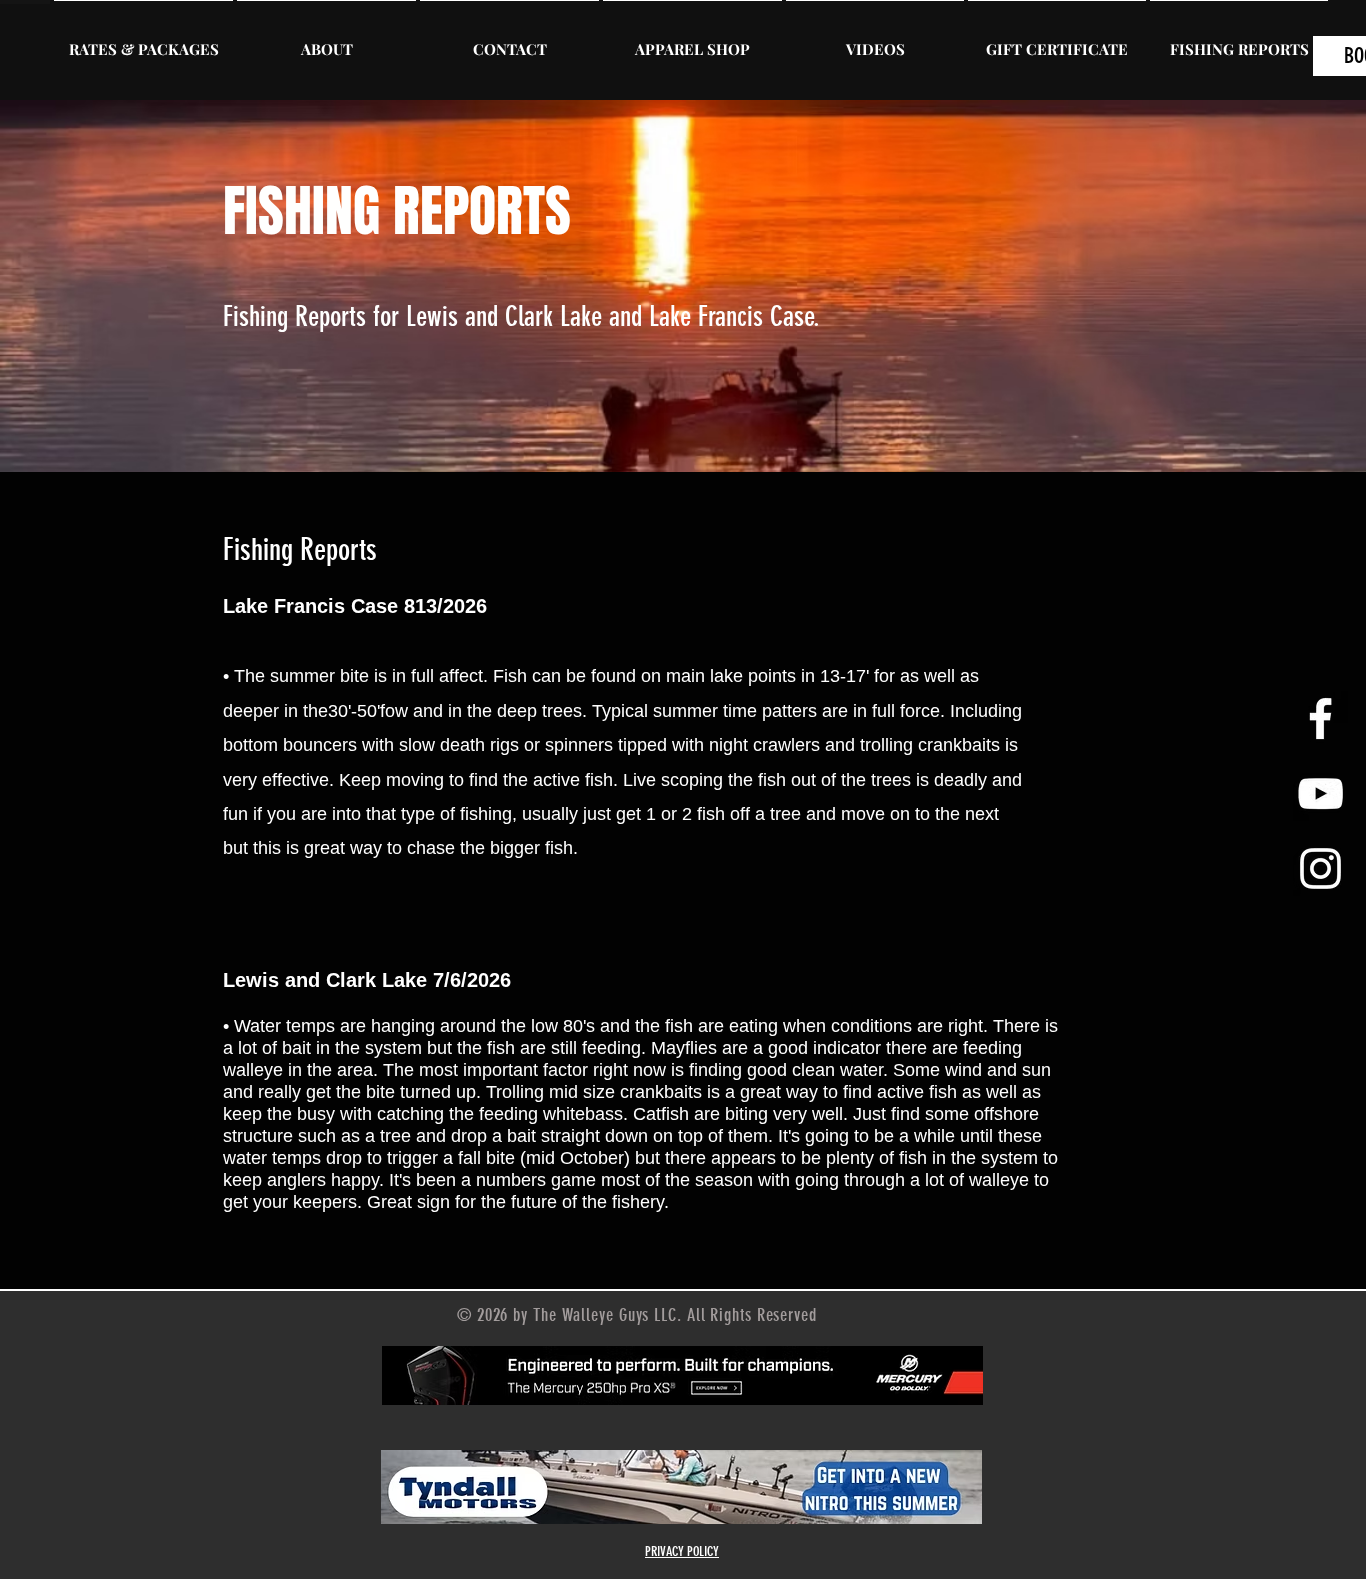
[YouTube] (1320, 793)
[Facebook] (1320, 718)
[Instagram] (1320, 868)
